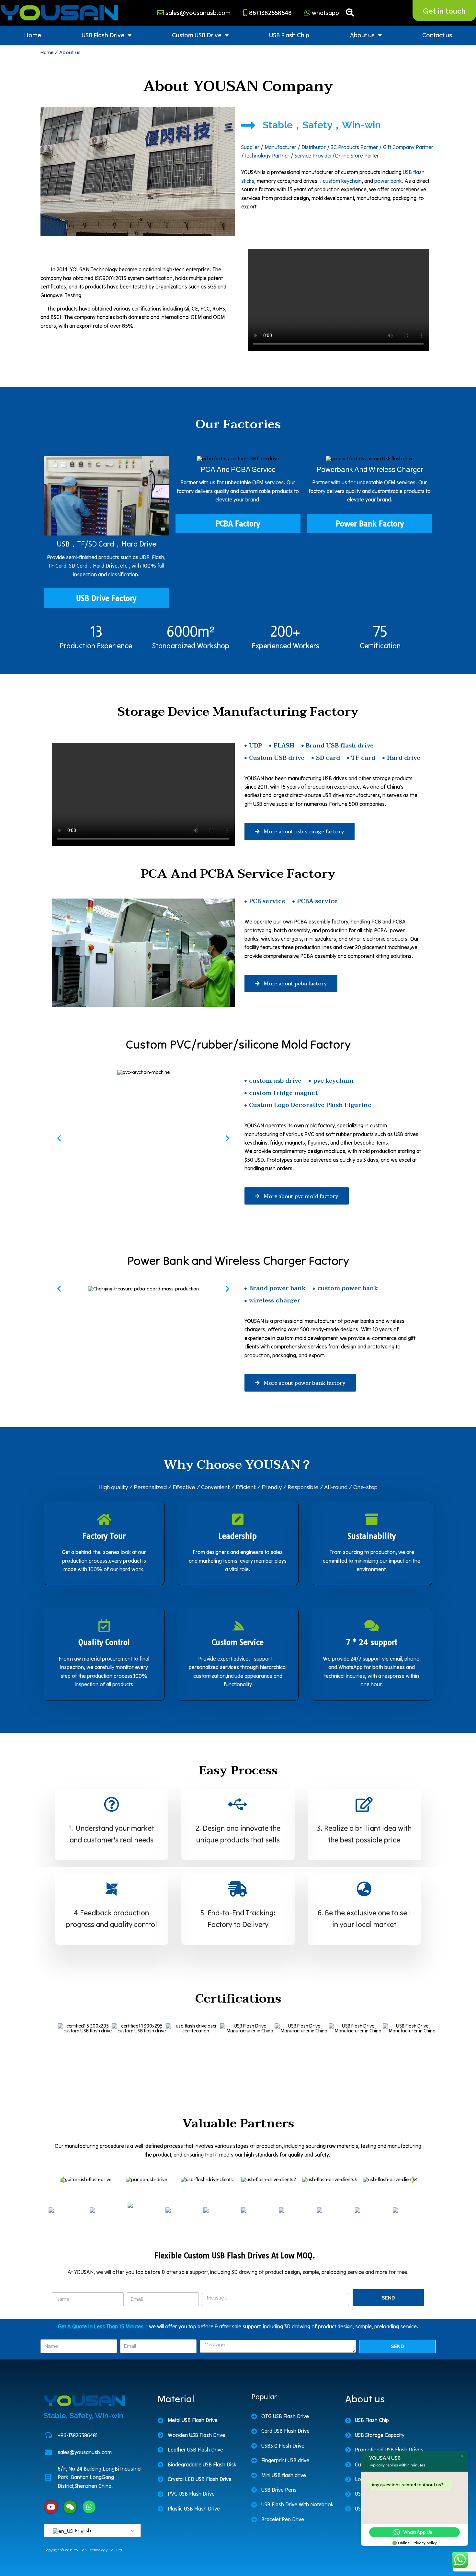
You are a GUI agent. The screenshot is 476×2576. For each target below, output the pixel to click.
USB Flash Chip (289, 35)
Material (176, 2399)
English (82, 2530)
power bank (388, 181)
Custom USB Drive (197, 35)
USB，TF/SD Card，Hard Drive (106, 544)
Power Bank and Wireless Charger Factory (238, 1260)
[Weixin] (70, 2507)
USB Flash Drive (103, 35)
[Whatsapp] (89, 2507)
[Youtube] (51, 2507)
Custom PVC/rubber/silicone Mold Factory (238, 1044)
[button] (59, 953)
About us (362, 35)
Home (33, 35)
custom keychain (342, 181)
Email (136, 2287)
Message (216, 2287)
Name (61, 2287)
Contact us (437, 35)
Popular (264, 2397)
